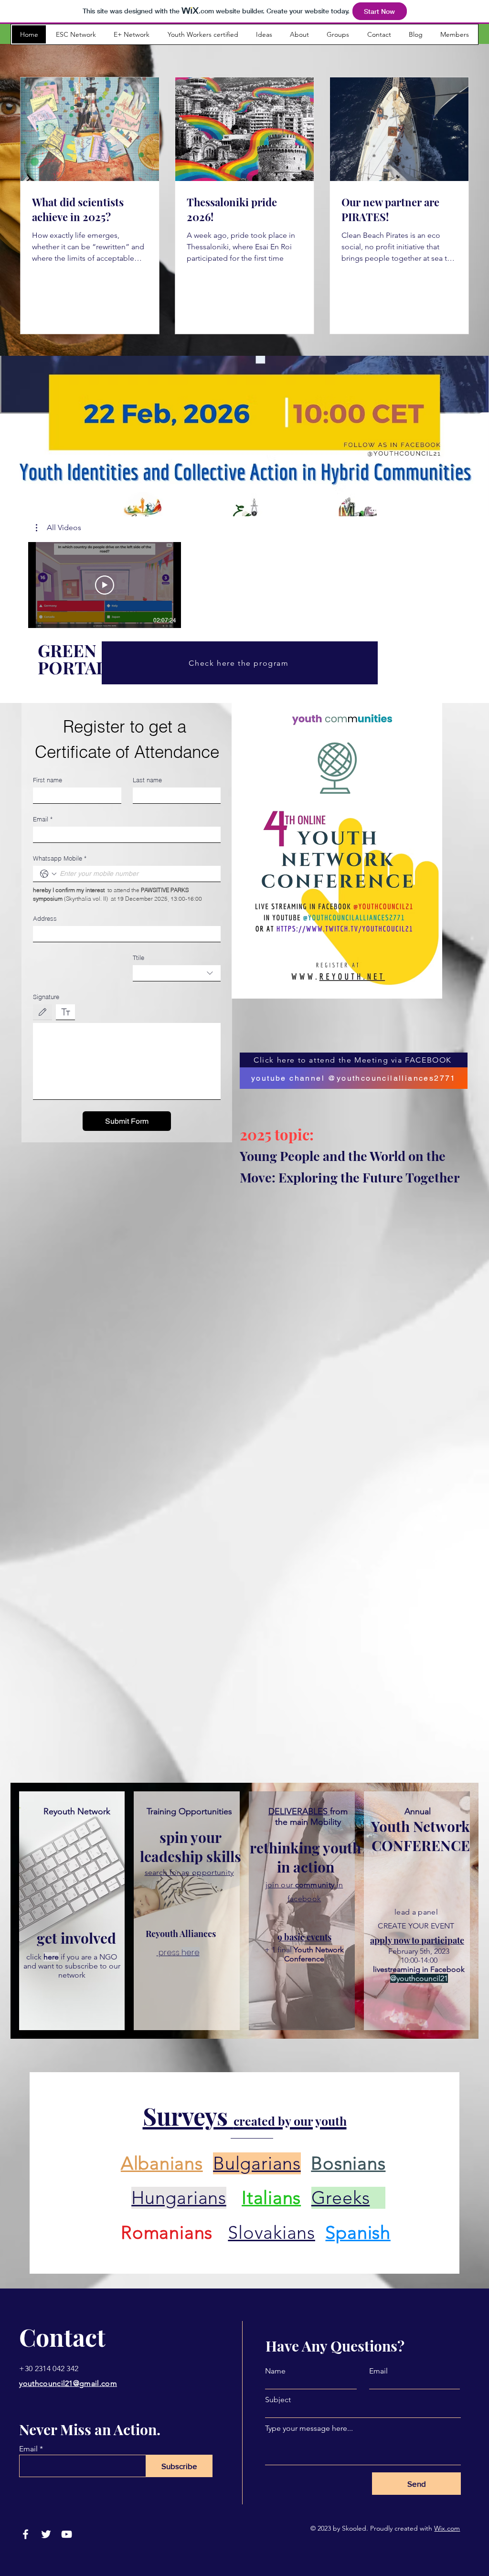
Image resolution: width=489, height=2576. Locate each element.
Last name (147, 780)
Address (45, 918)
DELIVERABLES (299, 1811)
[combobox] (177, 973)
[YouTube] (67, 2534)
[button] (58, 528)
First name (48, 780)
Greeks (341, 2198)
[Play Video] (105, 585)
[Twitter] (46, 2534)
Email (43, 819)
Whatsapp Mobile (60, 858)
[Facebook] (26, 2534)
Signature (46, 997)
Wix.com (447, 2528)
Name (275, 2371)
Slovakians (271, 2233)
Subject (278, 2400)
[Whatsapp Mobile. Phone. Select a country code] (48, 874)
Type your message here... (309, 2428)
